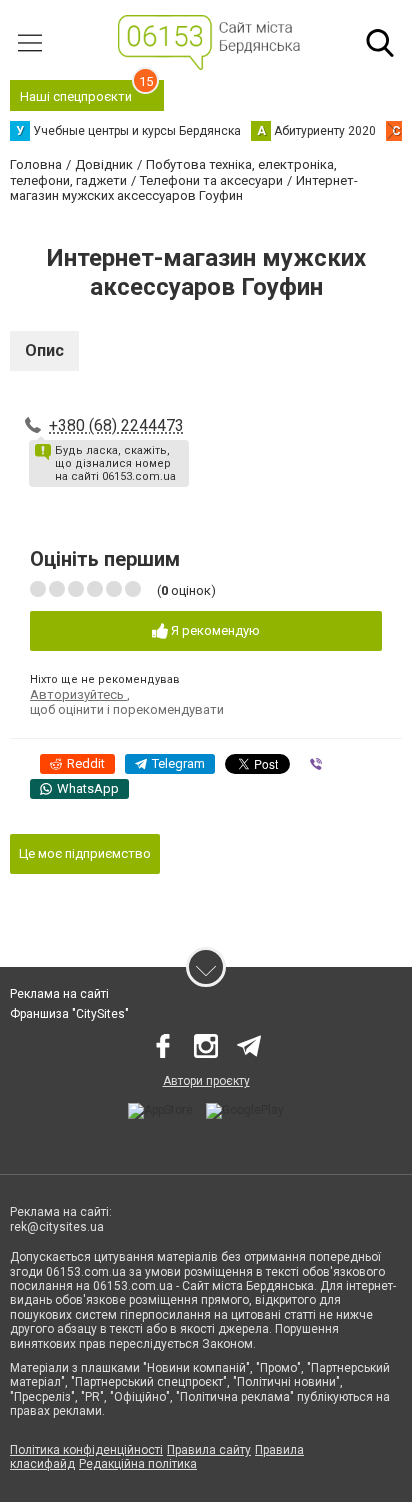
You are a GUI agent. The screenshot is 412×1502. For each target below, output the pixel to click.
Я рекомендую (214, 630)
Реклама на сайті (59, 994)
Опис (44, 350)
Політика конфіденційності (86, 1450)
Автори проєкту (206, 1081)
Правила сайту (209, 1450)
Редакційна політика (138, 1464)
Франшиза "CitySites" (69, 1014)
